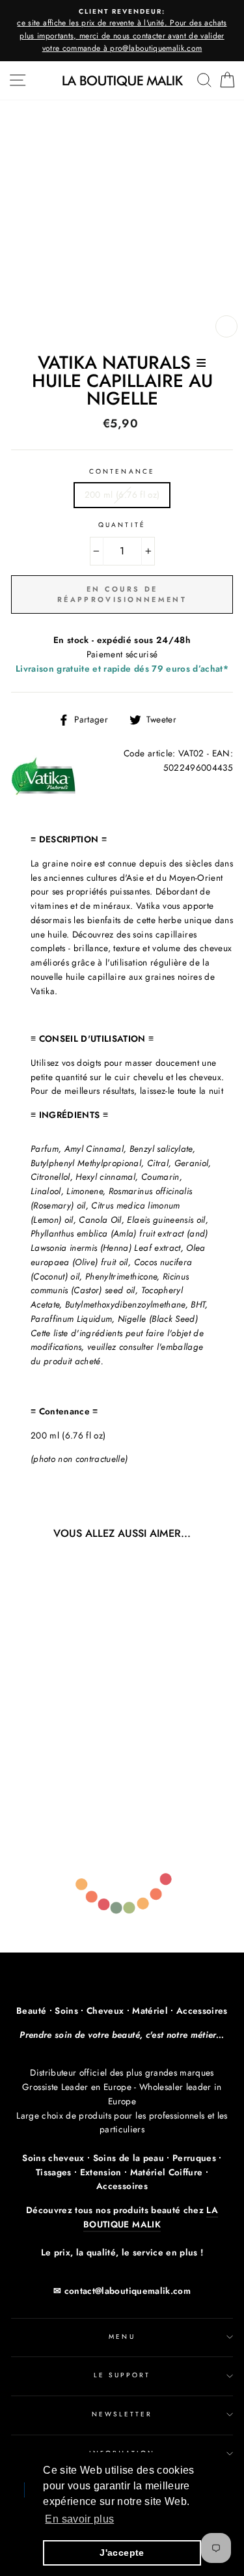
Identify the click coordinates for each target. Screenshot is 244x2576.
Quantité (122, 525)
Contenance (122, 471)
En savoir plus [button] (79, 2519)
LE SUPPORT (122, 2375)
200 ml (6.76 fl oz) (122, 494)
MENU (122, 2337)
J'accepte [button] (122, 2553)
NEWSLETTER (122, 2414)
